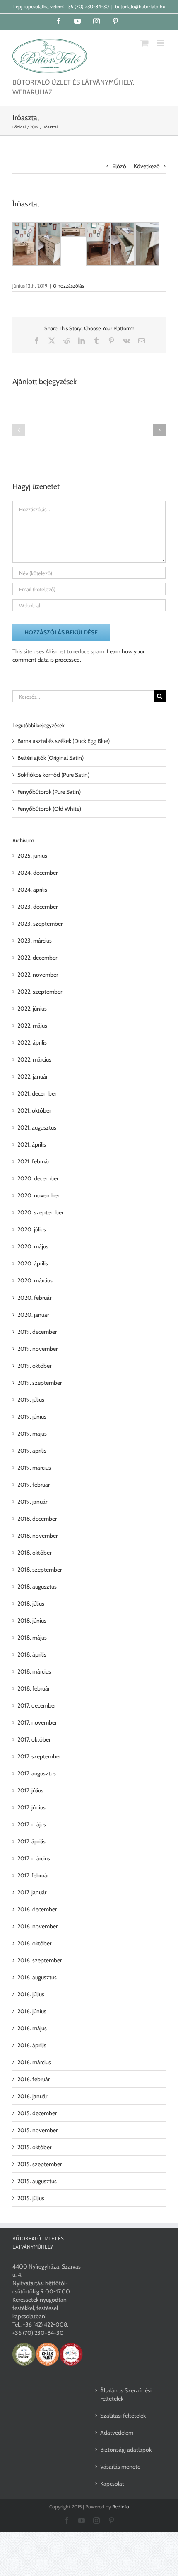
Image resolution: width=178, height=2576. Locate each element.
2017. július (30, 1790)
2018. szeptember (40, 1570)
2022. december (37, 958)
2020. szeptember (40, 1212)
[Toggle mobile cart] (144, 43)
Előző (119, 166)
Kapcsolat (112, 2484)
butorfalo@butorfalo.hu (140, 6)
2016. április (32, 2045)
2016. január (32, 2096)
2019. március (34, 1468)
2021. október (34, 1110)
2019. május (32, 1434)
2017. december (37, 1705)
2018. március (34, 1671)
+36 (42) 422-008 (45, 2324)
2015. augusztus (37, 2181)
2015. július (31, 2198)
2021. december (37, 1093)
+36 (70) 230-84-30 (87, 6)
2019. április (32, 1451)
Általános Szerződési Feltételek (126, 2395)
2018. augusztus (37, 1587)
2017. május (32, 1824)
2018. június (32, 1621)
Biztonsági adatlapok (126, 2450)
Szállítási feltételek (123, 2416)
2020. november (38, 1195)
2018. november (37, 1536)
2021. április (32, 1144)
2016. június (32, 2011)
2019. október (34, 1366)
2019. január (32, 1502)
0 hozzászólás (69, 286)
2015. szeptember (40, 2164)
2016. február (34, 2079)
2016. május (32, 2028)
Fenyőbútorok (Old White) (49, 809)
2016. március (34, 2062)
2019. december (37, 1332)
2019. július (31, 1400)
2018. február (34, 1688)
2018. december (37, 1519)
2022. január (32, 1076)
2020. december (38, 1178)
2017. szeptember (39, 1756)
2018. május (32, 1638)
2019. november (37, 1349)
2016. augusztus (37, 1977)
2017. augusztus (37, 1773)
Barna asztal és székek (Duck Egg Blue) (64, 741)
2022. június (32, 1009)
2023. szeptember (40, 924)
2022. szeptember (40, 992)
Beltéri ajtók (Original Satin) (51, 758)
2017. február (33, 1875)
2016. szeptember (40, 1960)
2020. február (34, 1298)
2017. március (34, 1858)
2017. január (32, 1892)
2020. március (35, 1280)
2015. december (37, 2113)
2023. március (35, 941)
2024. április (32, 890)
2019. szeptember (40, 1383)
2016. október (34, 1943)
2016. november (37, 1926)
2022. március (34, 1059)
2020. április (33, 1263)
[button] (19, 430)
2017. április (31, 1841)
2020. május (33, 1246)
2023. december (37, 907)
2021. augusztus (37, 1127)
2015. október (34, 2147)
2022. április (32, 1042)
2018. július (31, 1604)
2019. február (34, 1485)
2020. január (33, 1315)
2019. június (32, 1417)
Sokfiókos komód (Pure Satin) (53, 775)
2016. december (37, 1909)
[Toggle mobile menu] (161, 43)
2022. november (38, 975)
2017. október (34, 1739)
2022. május (32, 1026)
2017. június (31, 1807)
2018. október (34, 1553)
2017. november (37, 1722)
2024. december (37, 873)
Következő (147, 166)
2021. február (33, 1161)
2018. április (32, 1654)
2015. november (37, 2130)
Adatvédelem (117, 2433)
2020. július (32, 1229)
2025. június (32, 856)
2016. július (31, 1994)
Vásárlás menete (120, 2467)
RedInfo (121, 2507)
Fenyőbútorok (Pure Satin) (49, 792)
